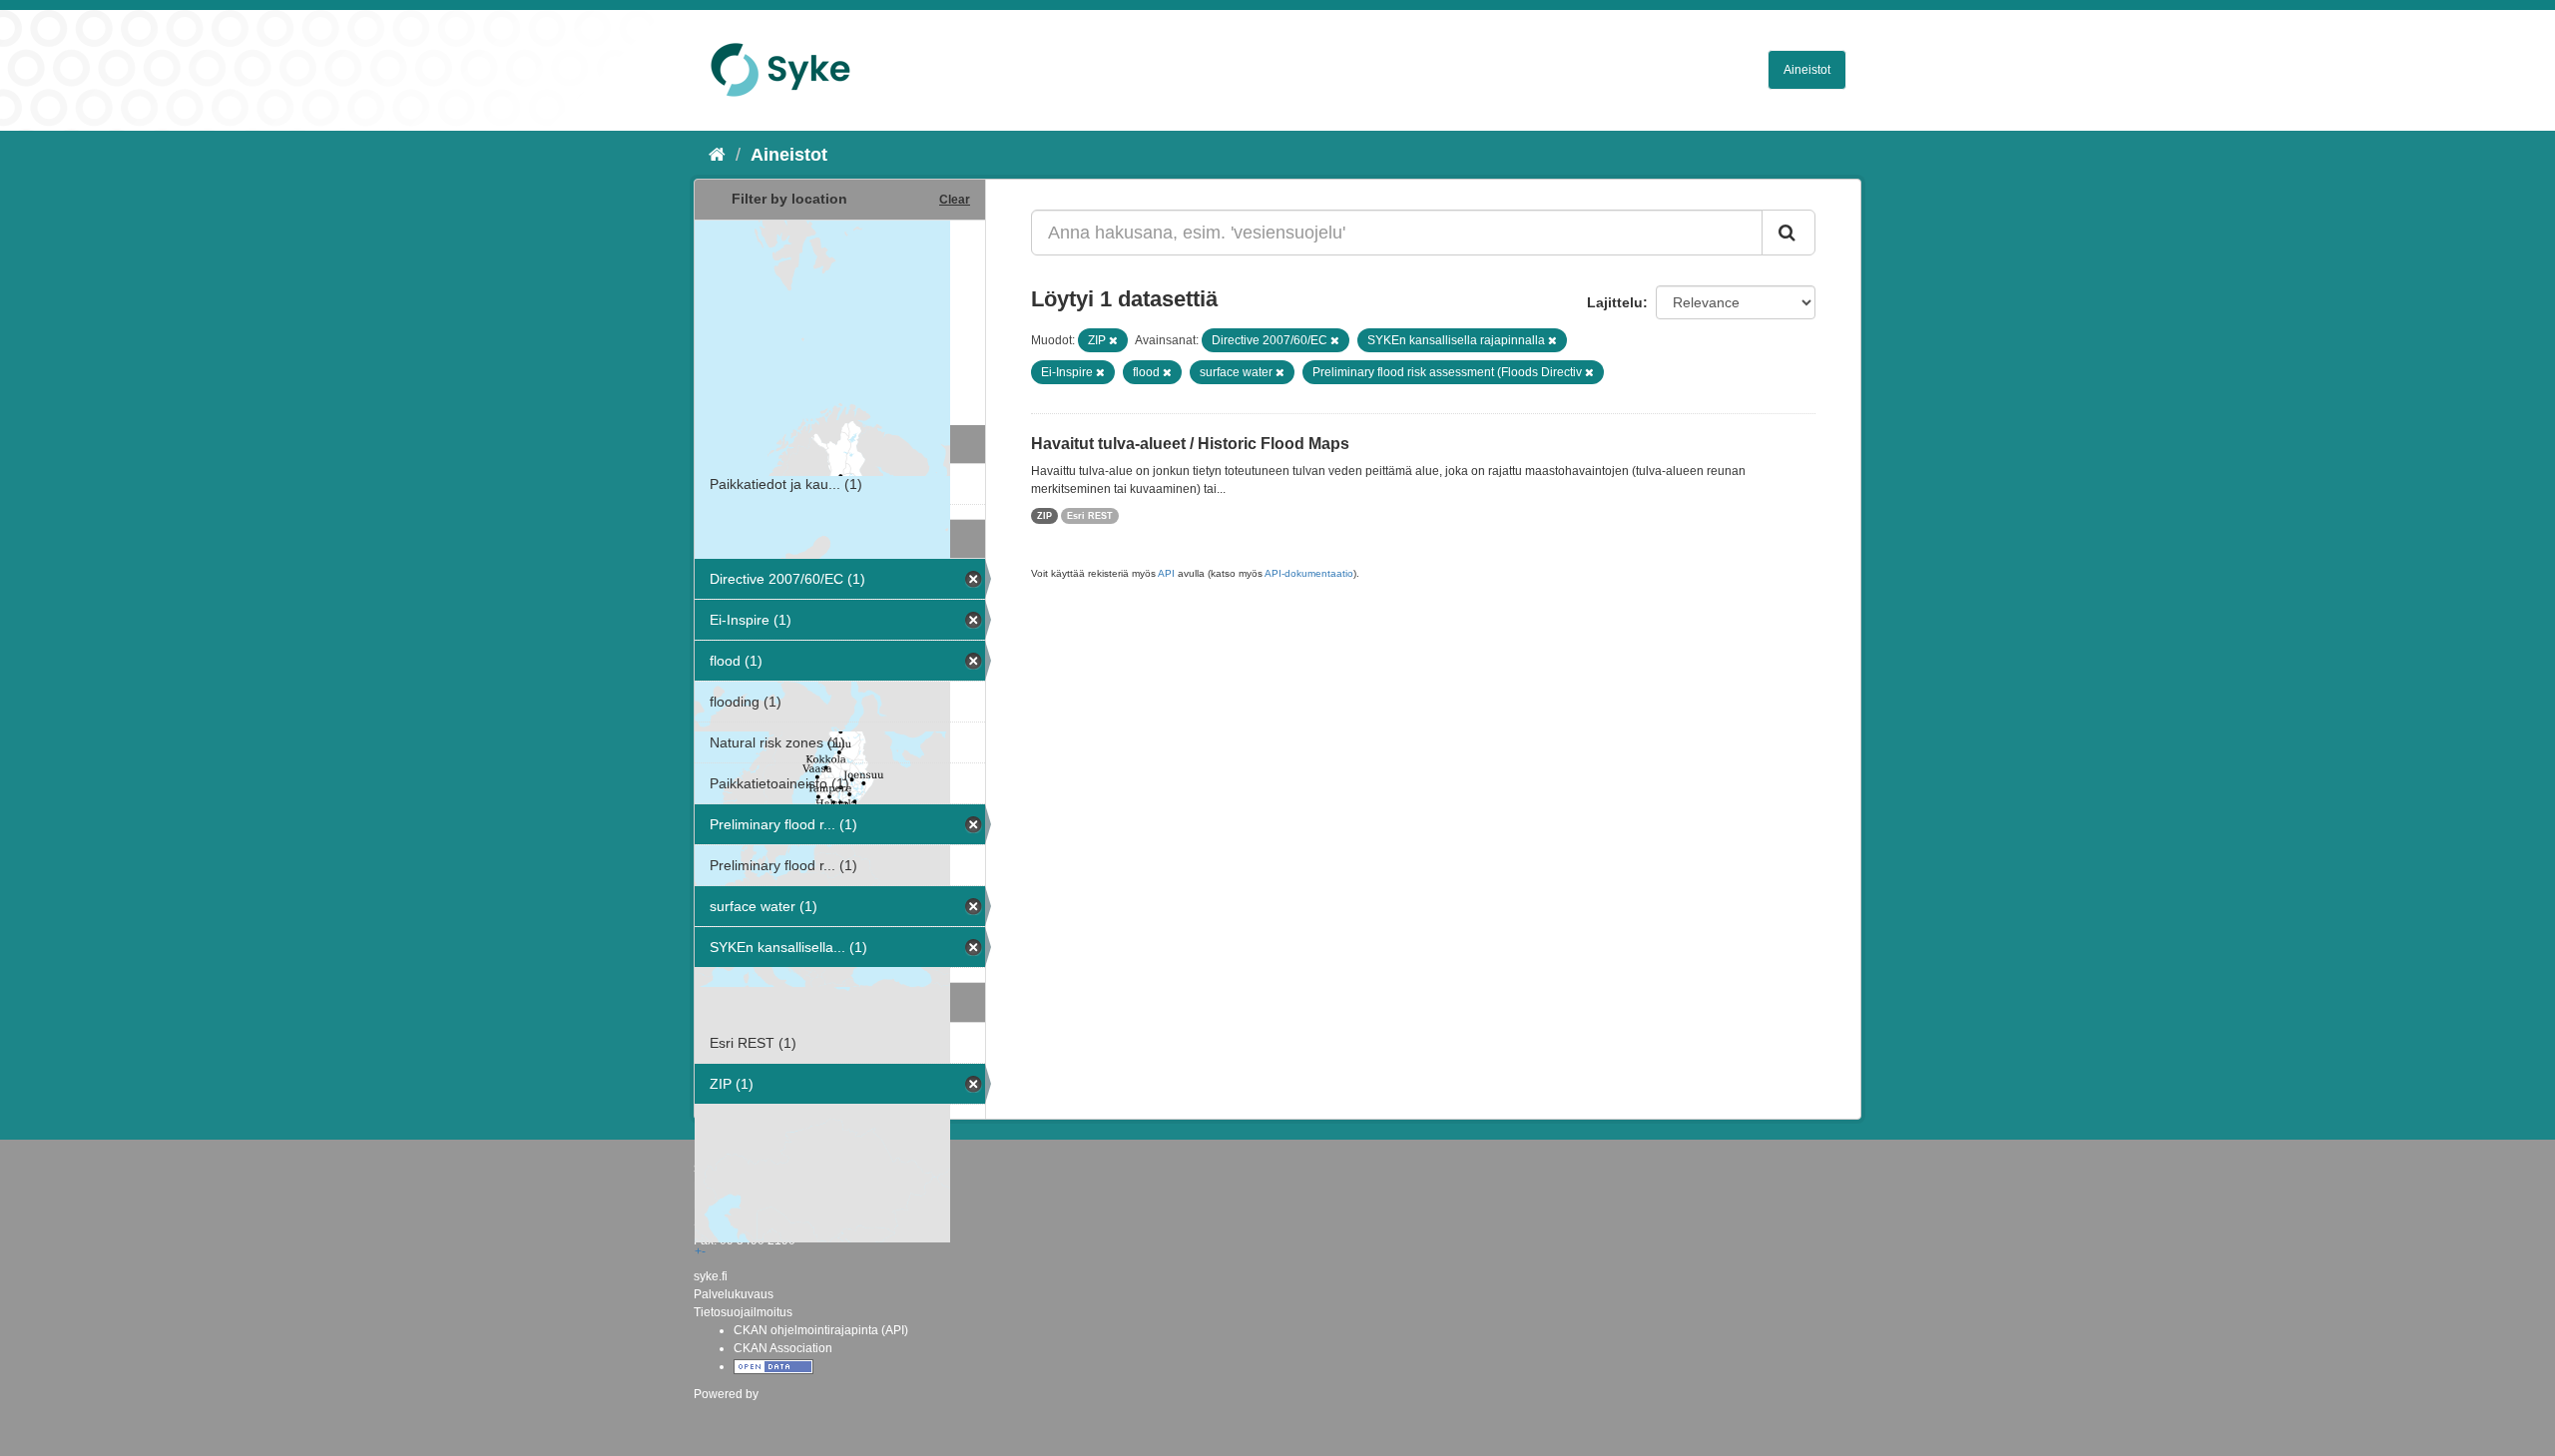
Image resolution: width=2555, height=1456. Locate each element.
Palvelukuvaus (734, 1294)
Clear (955, 200)
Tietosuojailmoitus (743, 1312)
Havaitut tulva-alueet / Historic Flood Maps (1190, 444)
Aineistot (1807, 70)
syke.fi (711, 1276)
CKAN (728, 1416)
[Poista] (1113, 340)
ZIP (1044, 516)
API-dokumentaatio (1309, 573)
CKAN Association (783, 1348)
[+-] (840, 320)
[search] (1788, 233)
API (1166, 573)
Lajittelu (1615, 302)
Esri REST (1090, 516)
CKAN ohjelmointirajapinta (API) (821, 1330)
